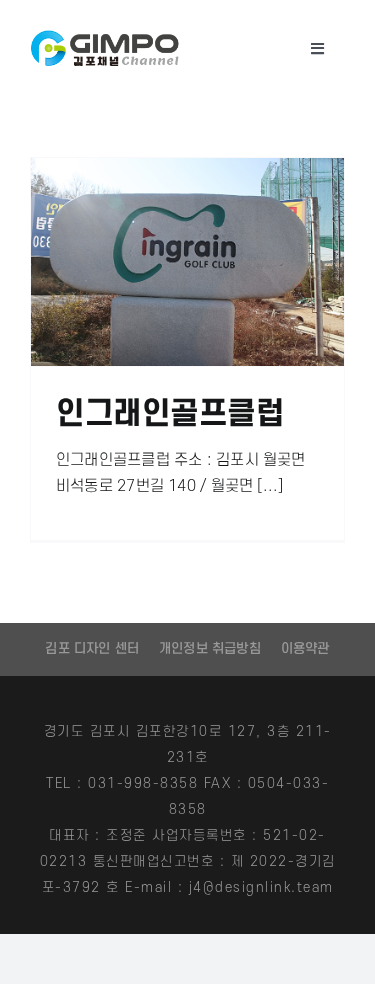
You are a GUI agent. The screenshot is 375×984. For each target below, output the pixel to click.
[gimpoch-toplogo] (105, 37)
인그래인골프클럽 (170, 414)
